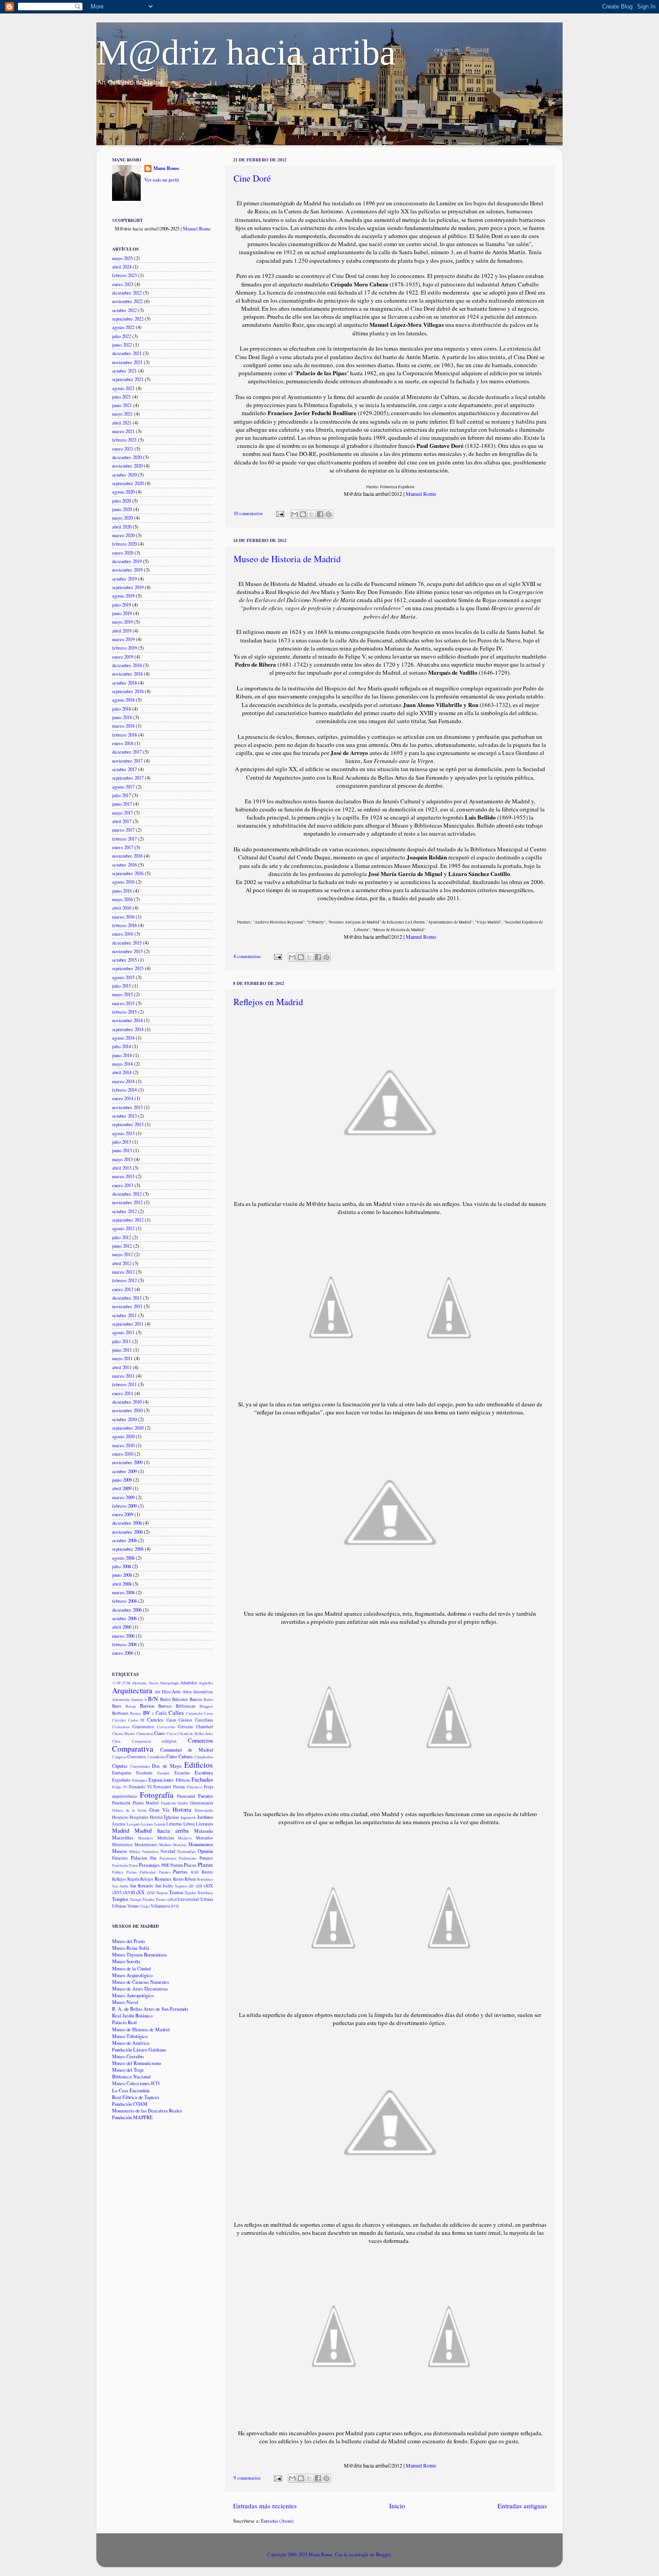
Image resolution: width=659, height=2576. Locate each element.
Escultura (204, 1773)
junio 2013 (122, 1150)
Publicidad (148, 1872)
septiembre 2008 (128, 1549)
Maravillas (123, 1838)
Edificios (199, 1765)
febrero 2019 (124, 648)
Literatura (204, 1824)
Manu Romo (166, 168)
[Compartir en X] (312, 514)
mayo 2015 (122, 994)
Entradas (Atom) (277, 2521)
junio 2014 (122, 1055)
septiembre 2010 (128, 1428)
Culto (171, 1756)
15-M (126, 1683)
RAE (195, 1872)
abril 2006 (122, 1627)
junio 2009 (122, 1480)
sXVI (117, 1893)
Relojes (147, 1879)
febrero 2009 (124, 1506)
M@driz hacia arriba (246, 52)
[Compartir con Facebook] (320, 514)
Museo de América (131, 2043)
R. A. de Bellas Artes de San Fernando (150, 2009)
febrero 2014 (124, 1090)
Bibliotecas (186, 1706)
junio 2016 (122, 891)
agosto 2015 (123, 977)
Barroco (165, 1706)
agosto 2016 (123, 882)
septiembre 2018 (128, 691)
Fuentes (206, 1796)
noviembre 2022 (127, 301)
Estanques (140, 1780)
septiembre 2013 (128, 1124)
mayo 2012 (122, 1254)
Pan (153, 1858)
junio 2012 (122, 1246)
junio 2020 (122, 509)
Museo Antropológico (133, 1995)
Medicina (166, 1838)
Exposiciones (161, 1780)
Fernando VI (140, 1787)
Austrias (137, 1699)
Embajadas (122, 1773)
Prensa (132, 1872)
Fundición (168, 1803)
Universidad (188, 1899)
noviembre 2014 (127, 1020)
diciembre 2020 (127, 457)
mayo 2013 (122, 1159)
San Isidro (164, 1886)
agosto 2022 (123, 327)
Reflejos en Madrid (268, 1002)
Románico (205, 1879)
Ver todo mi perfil (162, 180)
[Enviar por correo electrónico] (295, 514)
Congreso (119, 1757)
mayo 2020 (122, 518)
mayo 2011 (122, 1358)
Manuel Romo (421, 494)
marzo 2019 (123, 639)
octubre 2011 (124, 1315)
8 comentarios (247, 956)
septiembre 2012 (128, 1220)
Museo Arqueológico (132, 1975)
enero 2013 (123, 1185)
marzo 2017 (123, 830)
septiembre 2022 (128, 319)
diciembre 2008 (127, 1523)
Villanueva (160, 1906)
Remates (163, 1879)
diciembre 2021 (127, 353)
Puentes (165, 1872)
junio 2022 (122, 345)
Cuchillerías (156, 1757)
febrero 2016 (124, 925)
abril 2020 (122, 527)
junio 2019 (122, 613)
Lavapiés (134, 1824)
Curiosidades (140, 1766)
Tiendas (148, 1899)
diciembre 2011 (127, 1298)
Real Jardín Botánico (132, 2016)
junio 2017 (122, 804)
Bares (117, 1706)
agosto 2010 (123, 1436)
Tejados (190, 1893)
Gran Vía (159, 1810)
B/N (153, 1699)
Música (135, 1851)
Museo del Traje (128, 2070)
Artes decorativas (198, 1692)
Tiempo (136, 1899)
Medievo (185, 1838)
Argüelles (206, 1683)
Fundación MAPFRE (132, 2117)
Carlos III (137, 1720)
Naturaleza (150, 1851)
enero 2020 (123, 553)
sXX (140, 1892)
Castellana (204, 1720)
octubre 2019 (124, 579)
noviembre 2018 (127, 674)
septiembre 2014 (128, 1029)
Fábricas (183, 1780)
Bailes (165, 1699)
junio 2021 (122, 405)
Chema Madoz (124, 1733)
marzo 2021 (123, 431)
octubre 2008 (124, 1540)
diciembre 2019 (127, 561)
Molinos (165, 1845)
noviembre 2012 (127, 1202)
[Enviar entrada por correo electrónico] (280, 513)
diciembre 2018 (127, 665)
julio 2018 (121, 709)
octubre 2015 (124, 960)
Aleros (153, 1683)
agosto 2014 (123, 1038)
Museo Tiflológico (130, 2036)
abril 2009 (122, 1488)
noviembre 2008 (127, 1532)
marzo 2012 (123, 1272)
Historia (182, 1809)
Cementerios (143, 1727)
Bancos (196, 1699)
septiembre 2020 (128, 483)
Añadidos (189, 1683)
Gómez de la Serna (129, 1810)
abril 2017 (122, 821)
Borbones (120, 1713)
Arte (176, 1691)
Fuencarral (186, 1796)
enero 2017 (123, 847)
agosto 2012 (123, 1228)
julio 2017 (121, 795)
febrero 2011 (124, 1384)
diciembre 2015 (127, 943)
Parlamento (188, 1858)
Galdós (183, 1803)
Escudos (163, 1773)
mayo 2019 (122, 622)
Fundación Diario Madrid (135, 1803)
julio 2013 (121, 1142)
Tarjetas (162, 1893)
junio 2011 (122, 1350)
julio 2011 (121, 1341)
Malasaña (204, 1831)
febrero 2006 (124, 1644)
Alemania (139, 1683)
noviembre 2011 (127, 1306)
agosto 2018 (123, 700)
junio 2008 (122, 1575)
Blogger (383, 2554)
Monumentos (201, 1844)
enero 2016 (123, 934)
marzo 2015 (123, 1003)
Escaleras (144, 1773)
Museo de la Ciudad (131, 1969)
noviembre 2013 (127, 1107)
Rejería (133, 1879)
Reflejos (119, 1879)
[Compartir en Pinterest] (329, 514)
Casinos (185, 1720)
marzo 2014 (123, 1081)
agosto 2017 (123, 787)
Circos (172, 1733)
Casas (171, 1720)
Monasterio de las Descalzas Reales (147, 2111)
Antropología (169, 1683)
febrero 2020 (124, 544)
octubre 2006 (124, 1618)
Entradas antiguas (522, 2506)
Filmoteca (195, 1787)
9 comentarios (247, 2478)
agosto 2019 (123, 596)
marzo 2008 (123, 1592)
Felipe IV (120, 1787)
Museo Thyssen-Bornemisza (139, 1955)
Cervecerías (166, 1727)
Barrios (147, 1706)
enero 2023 (123, 284)
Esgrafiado (121, 1780)
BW (147, 1713)
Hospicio (120, 1817)
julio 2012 (121, 1237)
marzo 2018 (123, 726)
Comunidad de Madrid (186, 1750)
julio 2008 (121, 1566)
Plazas (205, 1865)
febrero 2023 (124, 275)
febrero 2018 (124, 735)
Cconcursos (121, 1727)
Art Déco (163, 1692)
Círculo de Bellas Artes (195, 1733)
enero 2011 (123, 1393)
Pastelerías (120, 1865)
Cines (160, 1733)
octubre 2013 (124, 1116)
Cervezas (186, 1727)
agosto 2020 (123, 492)
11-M (116, 1683)
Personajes (149, 1865)
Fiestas (179, 1787)
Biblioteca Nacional (131, 2077)
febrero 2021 (124, 440)
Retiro (178, 1879)
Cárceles (119, 1720)
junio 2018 (122, 717)
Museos (119, 1851)
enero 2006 (123, 1653)
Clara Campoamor (132, 1741)
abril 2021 (122, 423)
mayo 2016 (122, 899)
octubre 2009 (124, 1471)
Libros (189, 1824)
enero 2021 (123, 449)
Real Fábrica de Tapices (136, 2097)
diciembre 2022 (127, 293)
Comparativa (133, 1749)
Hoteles (156, 1817)
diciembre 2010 (127, 1402)
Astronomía (121, 1699)
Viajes (145, 1906)
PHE (165, 1865)
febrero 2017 (124, 839)
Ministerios (122, 1845)
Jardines (205, 1817)
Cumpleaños (204, 1757)
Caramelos (194, 1713)
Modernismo (146, 1845)
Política (118, 1872)
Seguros (181, 1886)
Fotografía (157, 1795)
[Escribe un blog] (303, 514)
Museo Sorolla (126, 1961)
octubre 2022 (124, 310)
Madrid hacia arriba (162, 1830)
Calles (176, 1713)
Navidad (168, 1851)
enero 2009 (123, 1514)
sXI (191, 1886)
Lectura (147, 1824)
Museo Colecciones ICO (136, 2083)
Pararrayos (168, 1858)
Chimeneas (145, 1733)
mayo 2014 (122, 1064)
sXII (199, 1886)
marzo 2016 (123, 917)
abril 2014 (122, 1072)
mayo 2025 (122, 258)
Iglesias (171, 1817)
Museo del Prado (128, 1941)
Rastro (207, 1872)
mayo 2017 (122, 813)
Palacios (139, 1858)
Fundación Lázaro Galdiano (139, 2050)
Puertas (180, 1872)
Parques (206, 1858)
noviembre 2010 (127, 1410)
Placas (190, 1865)
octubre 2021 (124, 371)
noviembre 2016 (127, 856)
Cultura (186, 1756)
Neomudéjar (186, 1851)
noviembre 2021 (127, 362)
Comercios (200, 1740)
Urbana (207, 1899)
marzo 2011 (123, 1376)
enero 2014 (123, 1098)
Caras (208, 1713)
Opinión (205, 1851)
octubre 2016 (124, 865)
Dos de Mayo (167, 1766)
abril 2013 (122, 1168)
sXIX (208, 1886)
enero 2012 (123, 1289)
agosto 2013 (123, 1133)
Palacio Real (124, 2022)
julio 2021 (121, 397)
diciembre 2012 (127, 1194)
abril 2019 (122, 631)
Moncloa (180, 1845)
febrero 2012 (124, 1280)
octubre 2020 (124, 475)
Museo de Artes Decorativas (140, 1989)
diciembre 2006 (127, 1610)
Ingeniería (188, 1817)
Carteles (155, 1720)
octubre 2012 (124, 1211)
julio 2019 (121, 605)
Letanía (160, 1824)
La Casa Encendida (131, 2090)
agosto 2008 (123, 1558)
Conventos (137, 1757)
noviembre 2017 (127, 761)
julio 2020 (121, 501)
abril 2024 (122, 267)
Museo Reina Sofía (131, 1948)
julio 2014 (121, 1046)
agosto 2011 (123, 1332)
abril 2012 (122, 1263)
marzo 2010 (123, 1445)
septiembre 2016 (128, 873)
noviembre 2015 (127, 951)
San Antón (120, 1886)
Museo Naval (125, 2002)
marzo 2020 (123, 535)
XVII (175, 1906)
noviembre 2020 (127, 466)
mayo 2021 (122, 414)
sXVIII (129, 1893)
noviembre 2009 (127, 1462)
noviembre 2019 (127, 570)
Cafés (161, 1713)
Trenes (161, 1899)
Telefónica (205, 1893)
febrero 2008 (124, 1601)
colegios (169, 1741)
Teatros (176, 1892)
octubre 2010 (124, 1419)
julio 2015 (121, 986)
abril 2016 (122, 908)
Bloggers (206, 1706)
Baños (208, 1699)
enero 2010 (123, 1454)
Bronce (136, 1713)
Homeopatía (204, 1810)
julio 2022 (121, 336)
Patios (134, 1865)
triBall (172, 1899)
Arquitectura (132, 1690)
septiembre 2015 (128, 968)
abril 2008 (122, 1584)
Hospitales (139, 1817)
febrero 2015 (124, 1012)
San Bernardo (142, 1886)
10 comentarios (248, 513)
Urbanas (119, 1906)
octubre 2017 (124, 769)
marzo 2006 (123, 1636)
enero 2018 (123, 743)
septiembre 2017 (128, 778)
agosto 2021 (123, 388)
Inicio (397, 2506)
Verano (133, 1906)
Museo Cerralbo (128, 2056)
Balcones (180, 1699)
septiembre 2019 (128, 587)
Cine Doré (252, 178)
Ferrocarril (162, 1787)
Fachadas (202, 1779)
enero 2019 (123, 657)
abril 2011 (122, 1367)
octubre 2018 (124, 683)
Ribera (190, 1879)
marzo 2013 (123, 1176)
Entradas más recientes (265, 2506)
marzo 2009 (123, 1497)
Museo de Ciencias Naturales (141, 1982)
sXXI (151, 1893)
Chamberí (204, 1727)
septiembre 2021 (128, 379)
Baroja (131, 1706)
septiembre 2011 (128, 1324)
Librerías (174, 1824)
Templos (120, 1899)
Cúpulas (120, 1766)
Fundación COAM (130, 2104)
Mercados (204, 1838)
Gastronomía (202, 1803)
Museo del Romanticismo (137, 2063)
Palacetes (120, 1858)
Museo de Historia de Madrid (287, 559)
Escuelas (182, 1773)
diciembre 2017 (127, 752)
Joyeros (119, 1824)
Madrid (121, 1830)
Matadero (145, 1838)
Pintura (177, 1865)
